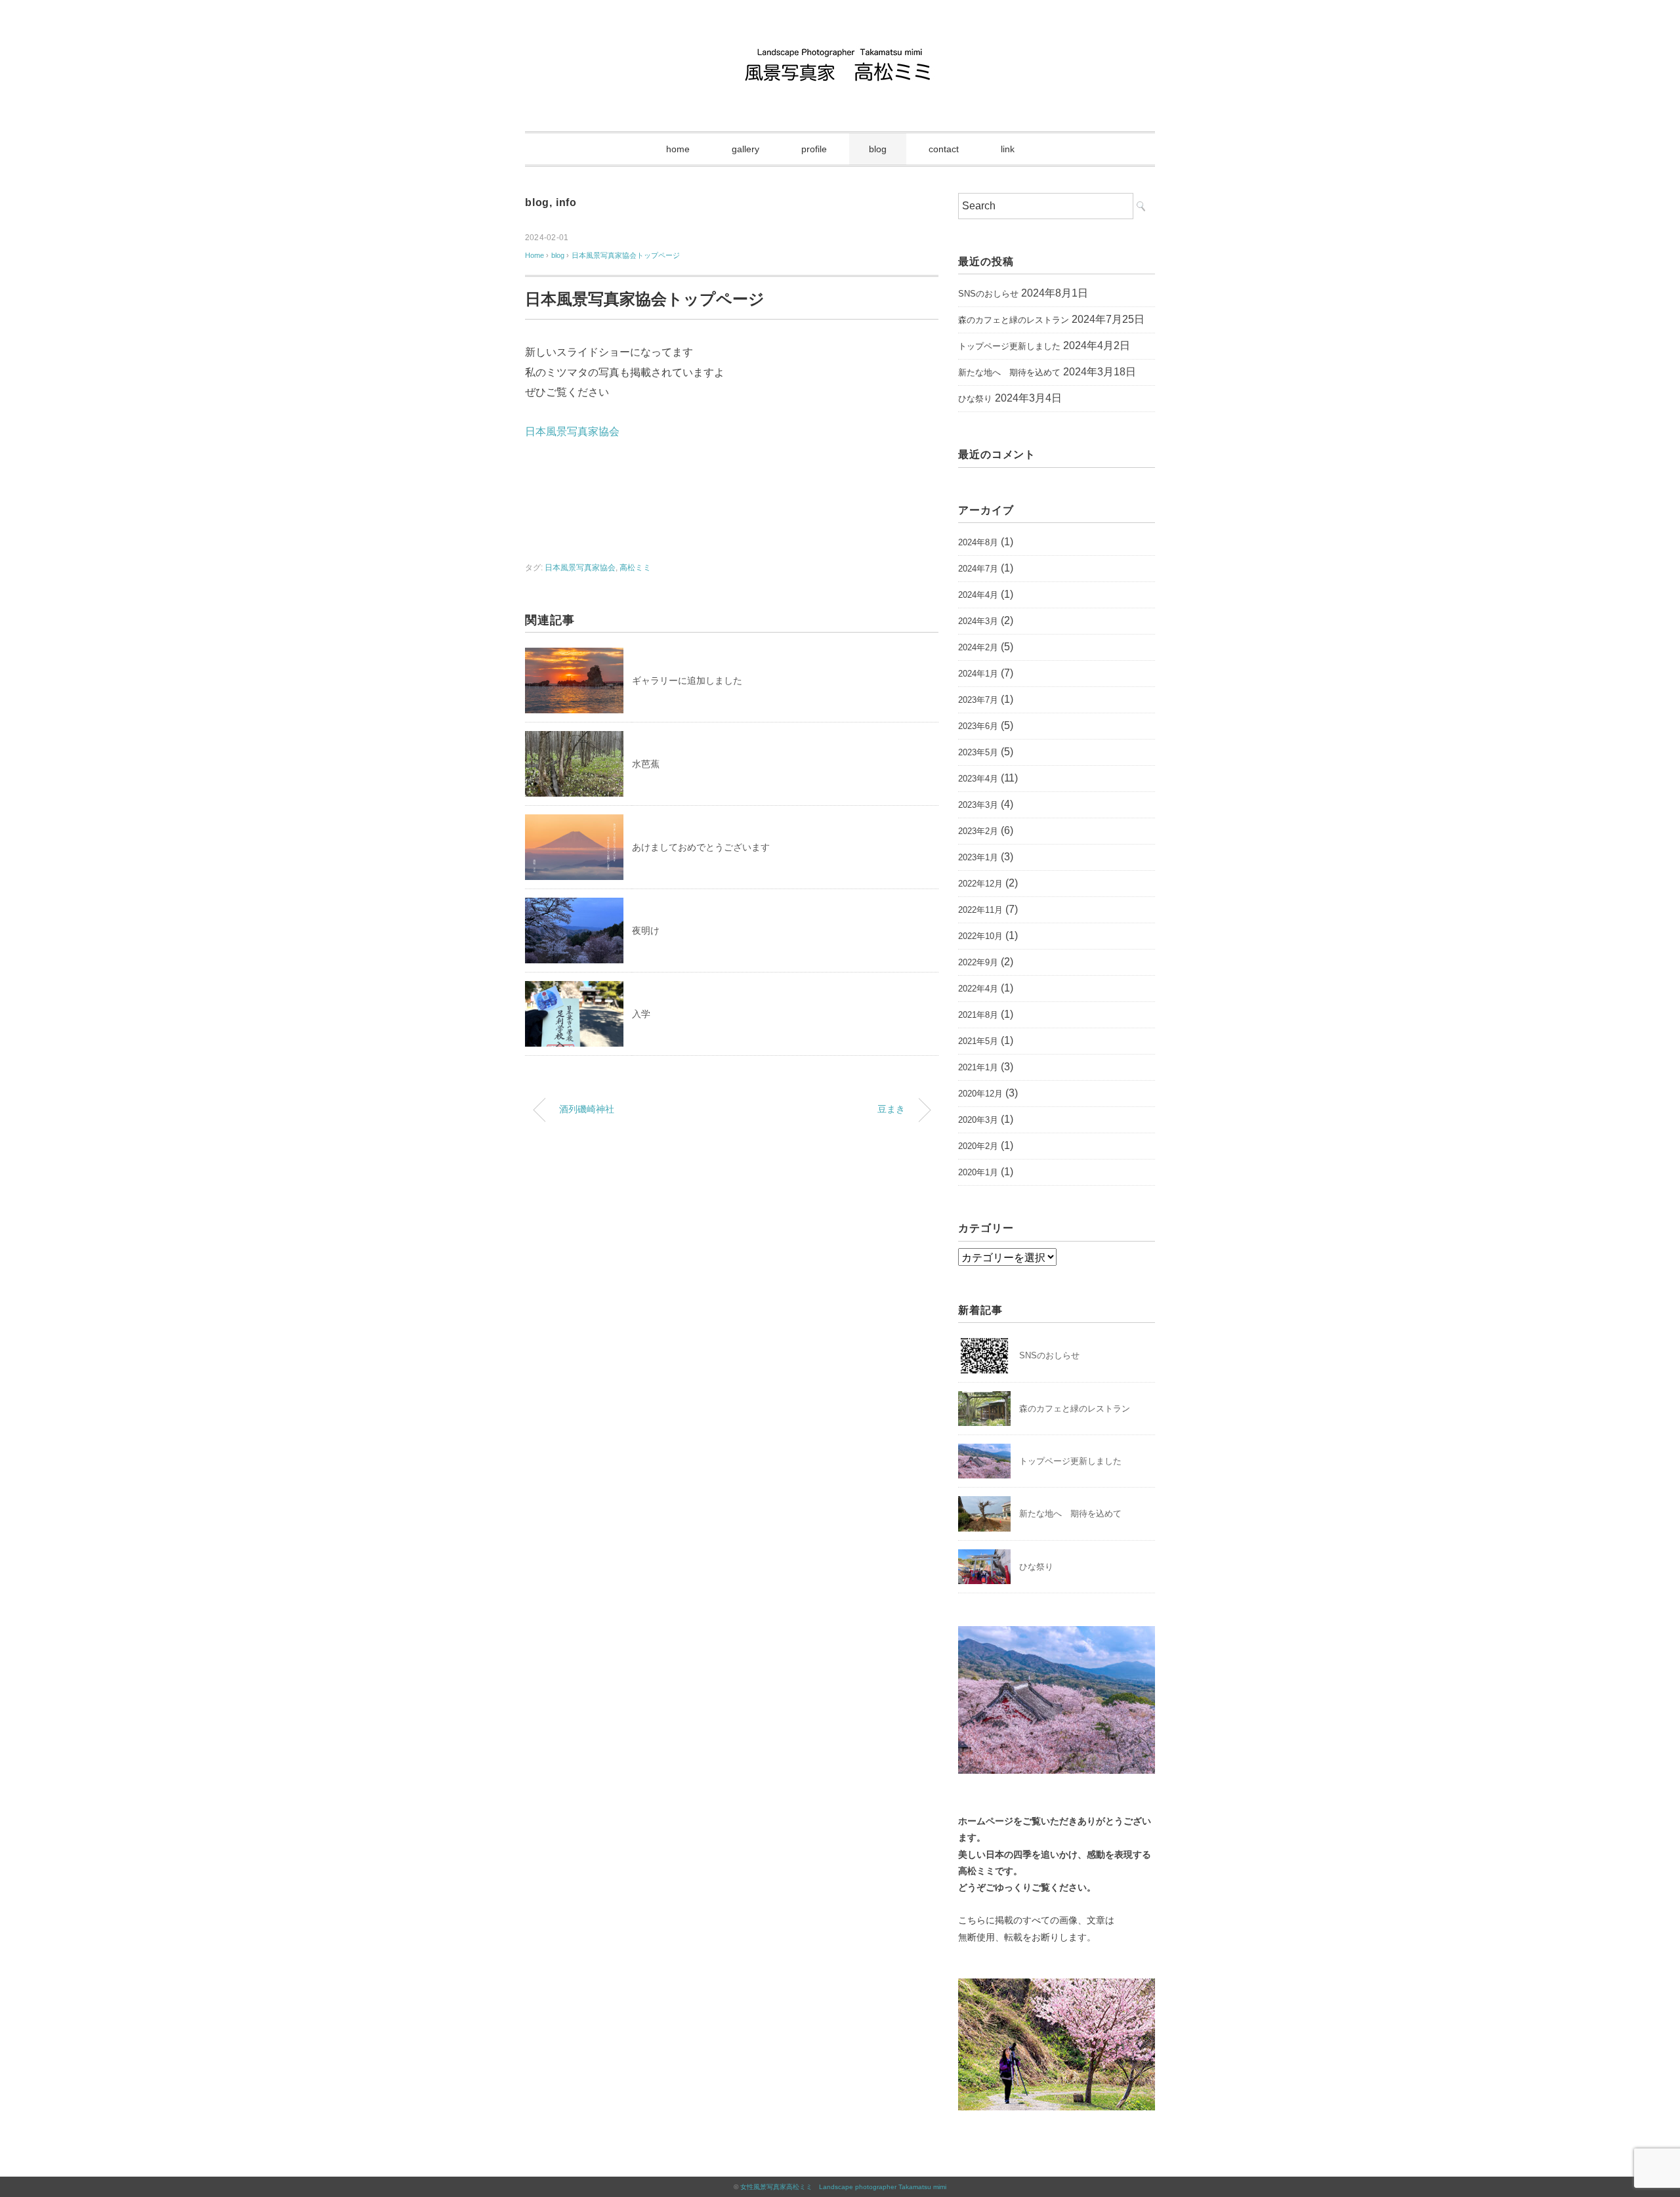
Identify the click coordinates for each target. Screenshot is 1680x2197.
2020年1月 (978, 1172)
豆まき (891, 1109)
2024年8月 (978, 542)
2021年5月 (978, 1041)
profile (814, 149)
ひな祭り (975, 399)
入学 (641, 1014)
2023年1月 (978, 857)
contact (944, 149)
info (566, 202)
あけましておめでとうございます (701, 847)
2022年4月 (978, 989)
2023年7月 (978, 700)
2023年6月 (978, 726)
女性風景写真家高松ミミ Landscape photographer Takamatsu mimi (843, 2187)
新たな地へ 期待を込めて (1009, 372)
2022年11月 (980, 910)
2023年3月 (978, 805)
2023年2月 (978, 831)
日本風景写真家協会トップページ (626, 255)
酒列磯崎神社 (587, 1109)
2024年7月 (978, 569)
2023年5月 (978, 752)
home (678, 149)
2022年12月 (980, 884)
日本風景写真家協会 (572, 431)
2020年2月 (978, 1146)
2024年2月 (978, 647)
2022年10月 (980, 936)
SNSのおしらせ (988, 294)
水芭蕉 (646, 764)
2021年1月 (978, 1067)
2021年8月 (978, 1015)
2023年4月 (978, 779)
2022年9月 (978, 962)
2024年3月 (978, 621)
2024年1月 (978, 674)
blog (878, 149)
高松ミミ (635, 568)
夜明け (646, 931)
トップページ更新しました (1009, 346)
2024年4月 (978, 595)
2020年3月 (978, 1120)
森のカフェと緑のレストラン (1014, 320)
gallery (745, 149)
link (1008, 149)
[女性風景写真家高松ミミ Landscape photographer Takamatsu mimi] (840, 49)
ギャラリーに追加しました (687, 680)
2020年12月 (980, 1094)
